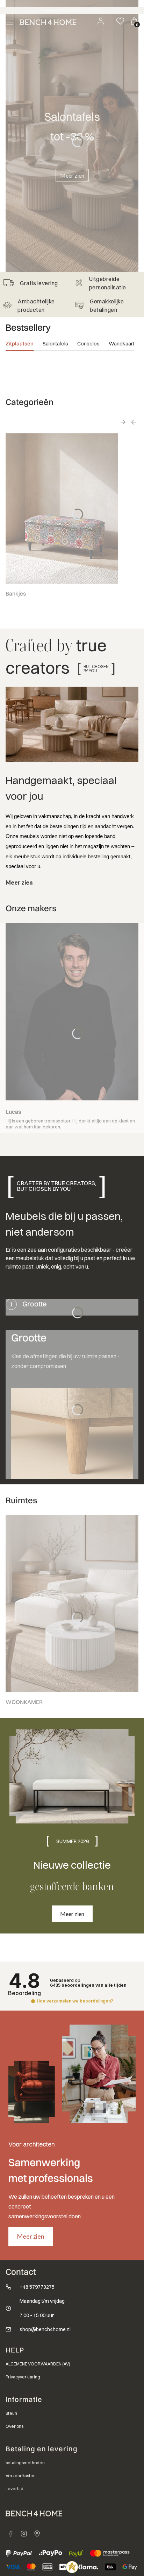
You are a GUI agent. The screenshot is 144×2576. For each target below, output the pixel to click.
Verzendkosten (21, 2476)
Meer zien (72, 175)
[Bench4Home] (37, 2534)
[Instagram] (24, 2534)
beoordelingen (88, 1985)
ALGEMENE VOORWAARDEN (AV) (38, 2364)
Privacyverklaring (23, 2377)
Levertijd (15, 2489)
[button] (33, 2001)
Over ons (15, 2426)
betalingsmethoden (25, 2463)
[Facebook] (10, 2534)
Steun (11, 2413)
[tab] (20, 345)
